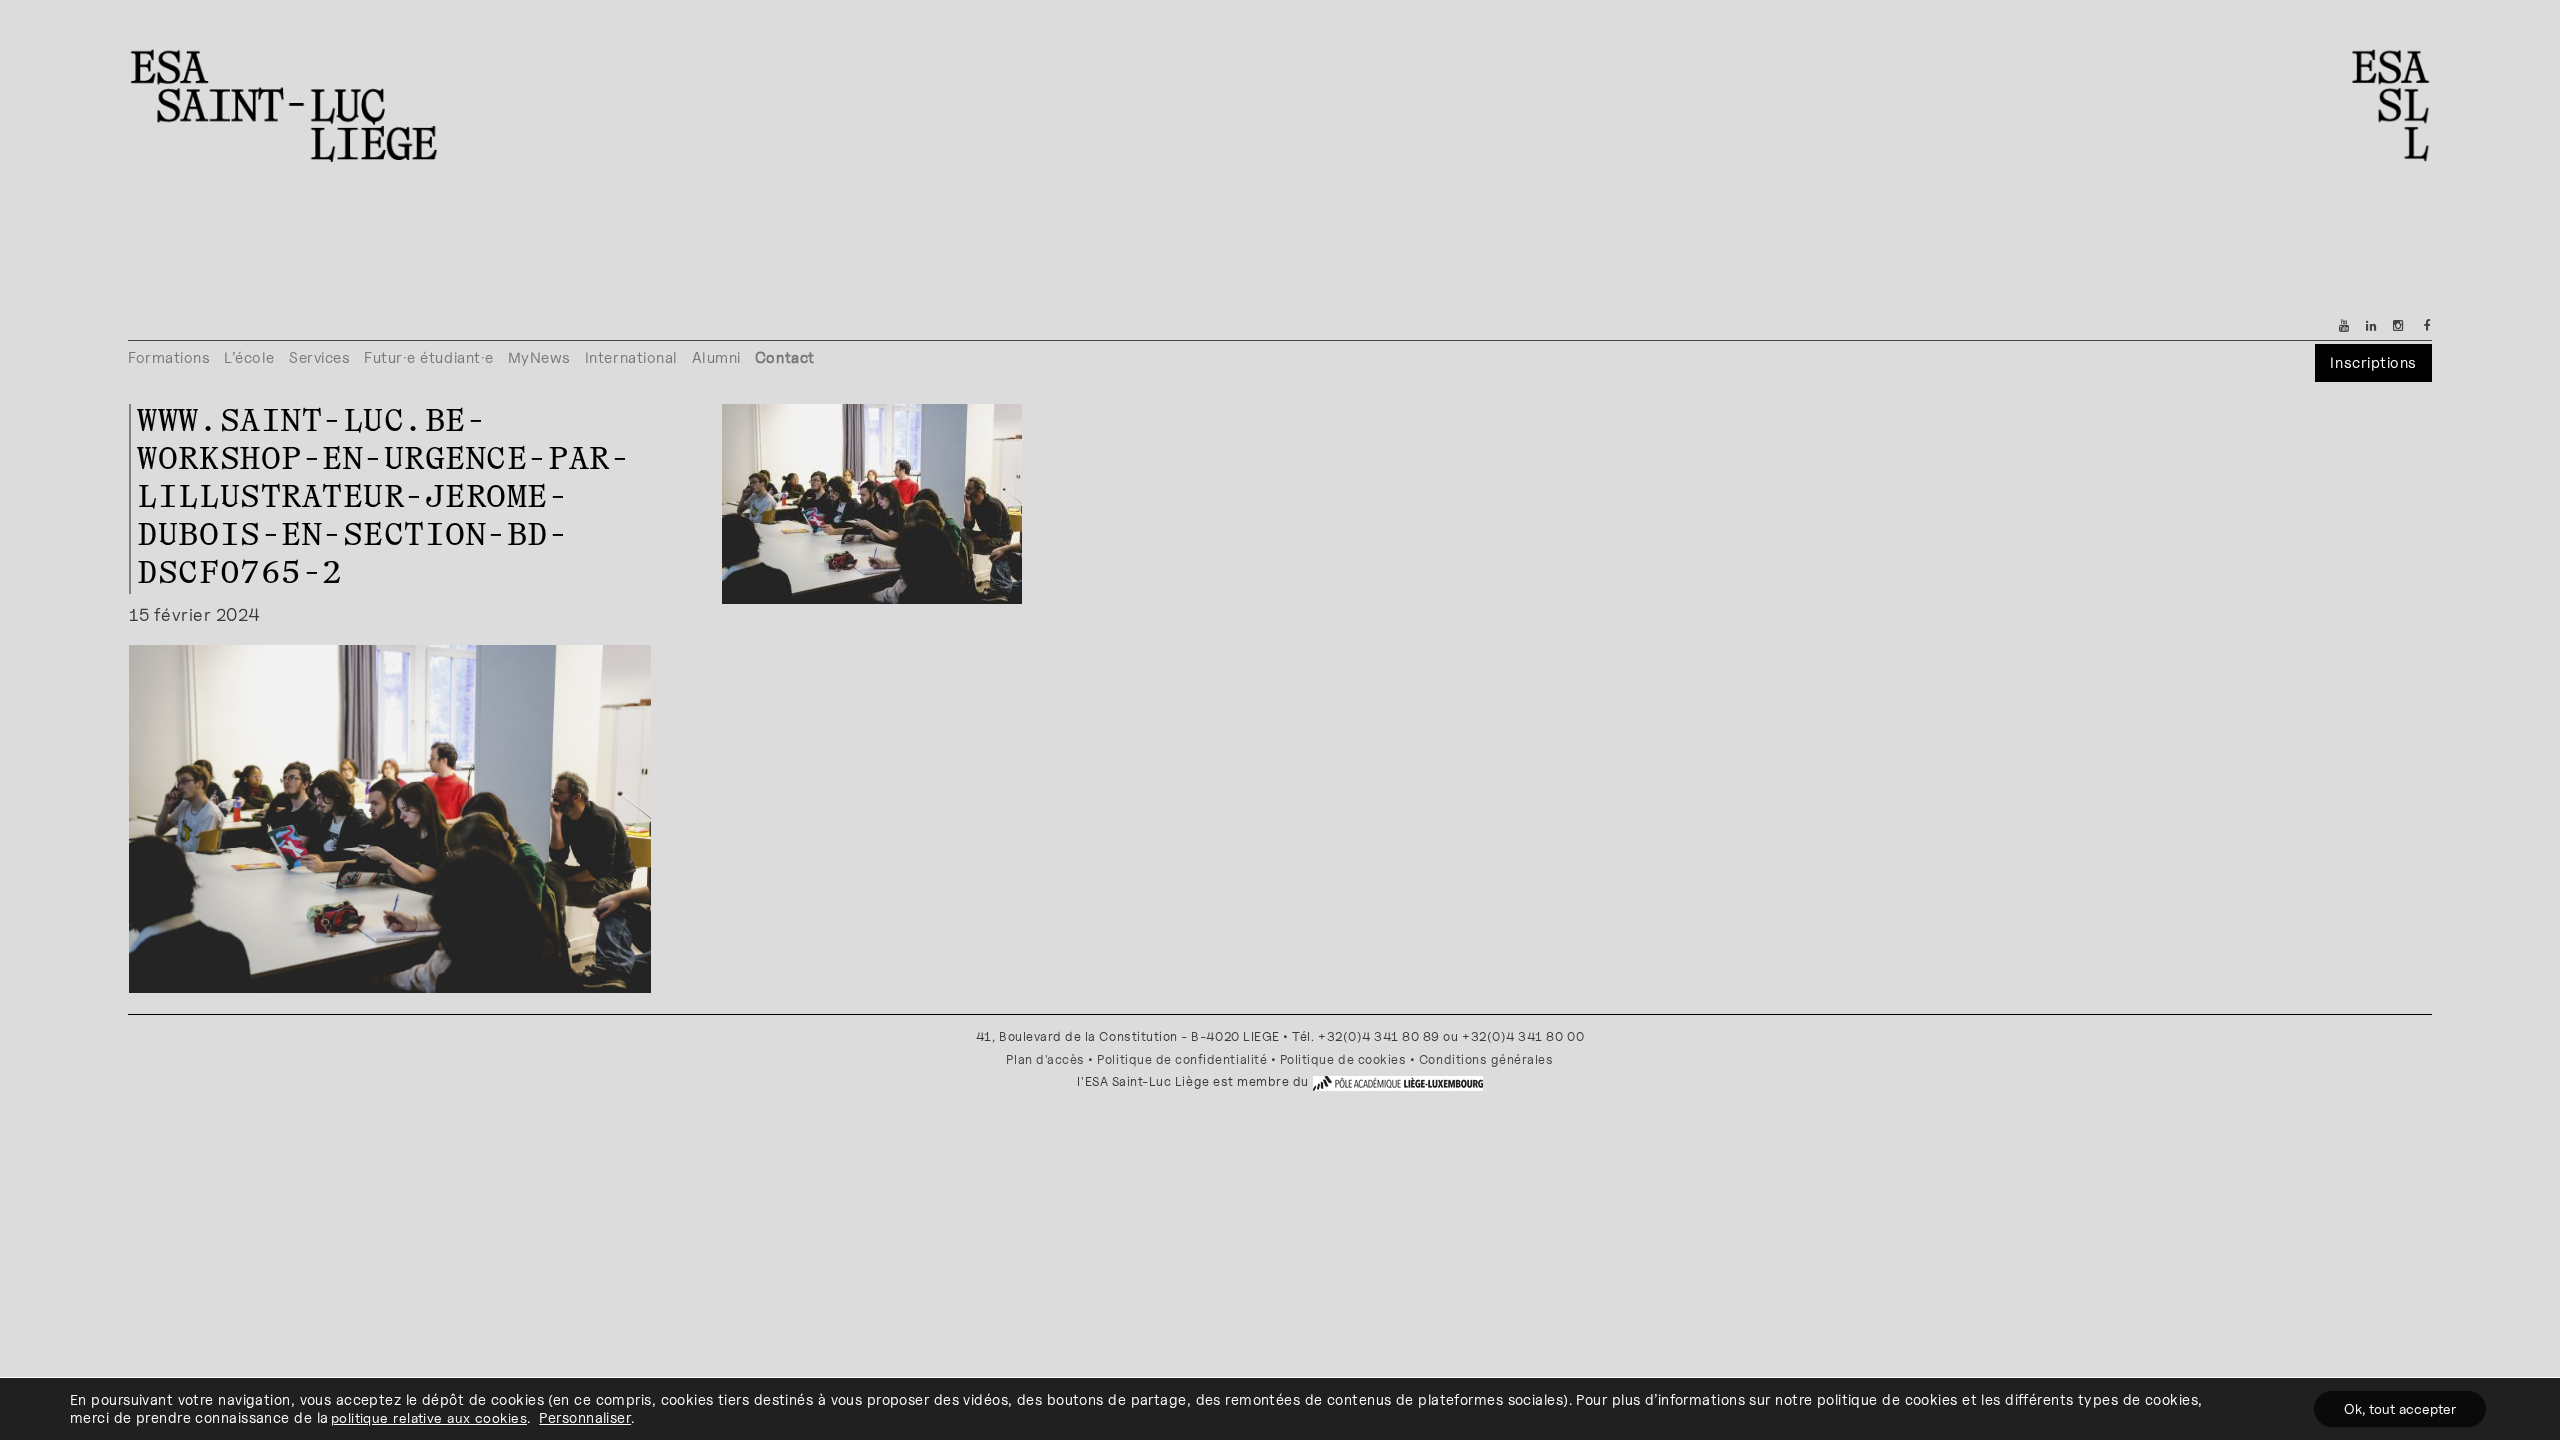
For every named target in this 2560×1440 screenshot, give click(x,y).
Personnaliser (585, 1417)
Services (319, 357)
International (631, 357)
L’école (249, 357)
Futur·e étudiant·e (429, 357)
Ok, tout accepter (2400, 1408)
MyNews (539, 357)
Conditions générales (1486, 1059)
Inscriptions (2373, 362)
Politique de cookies (1343, 1059)
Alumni (716, 357)
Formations (169, 357)
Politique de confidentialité (1182, 1059)
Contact (785, 357)
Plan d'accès (1045, 1059)
